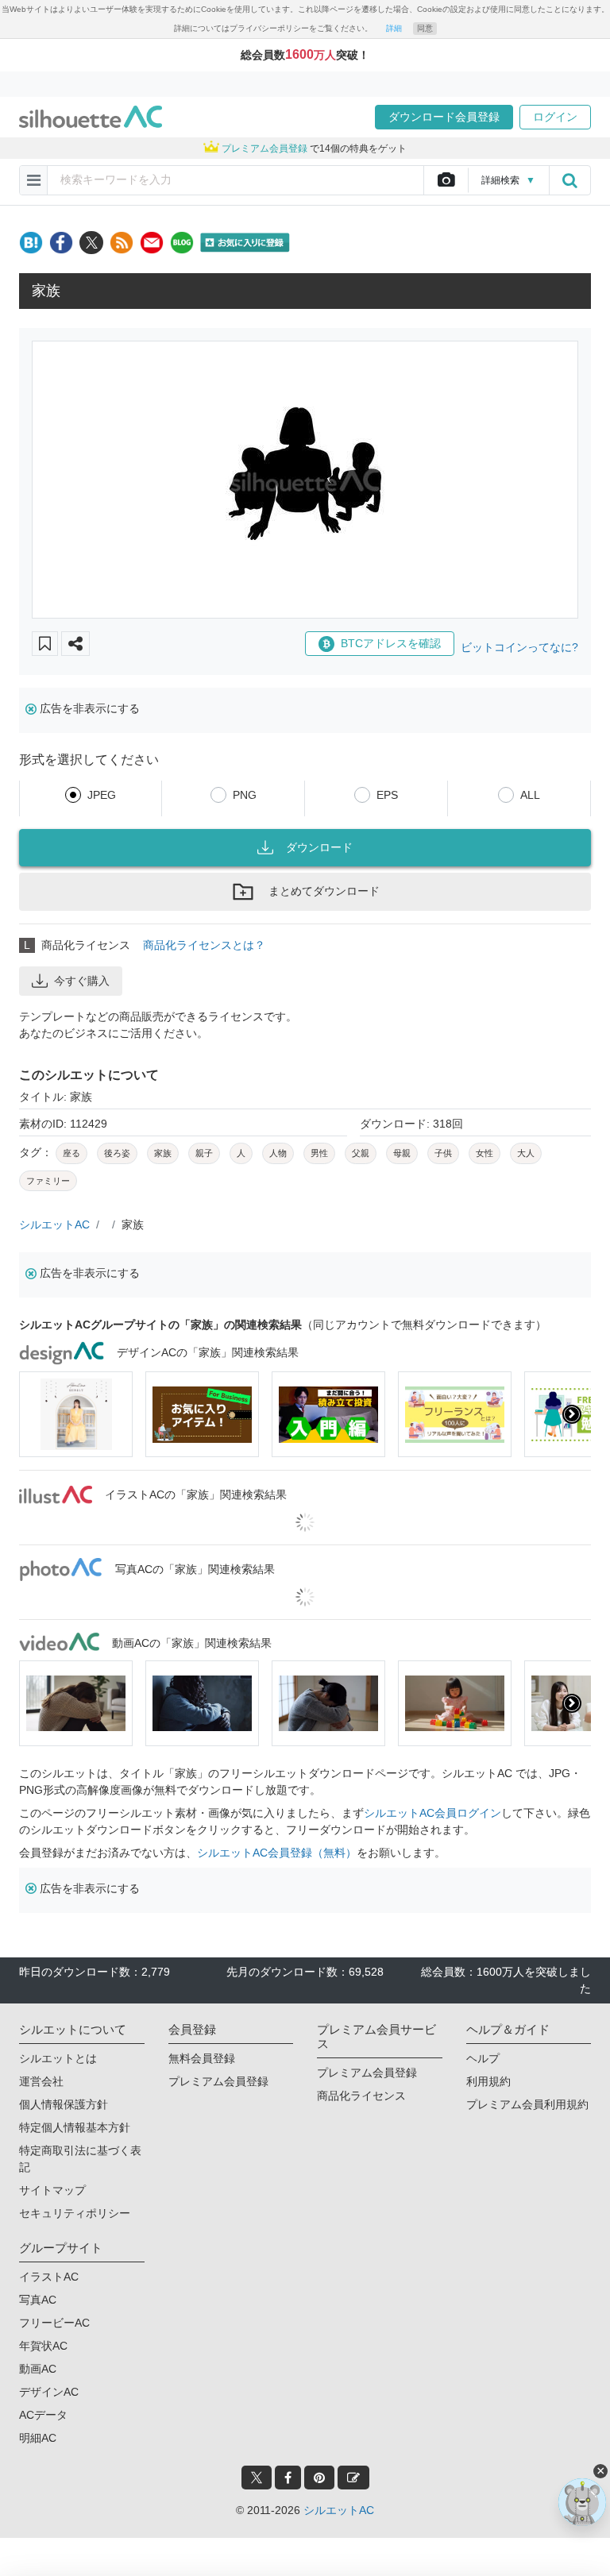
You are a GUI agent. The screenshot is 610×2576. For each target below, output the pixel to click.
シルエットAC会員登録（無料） (277, 1853)
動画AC (38, 2369)
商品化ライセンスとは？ (204, 945)
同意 (425, 28)
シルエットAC (54, 1224)
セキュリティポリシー (75, 2213)
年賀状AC (43, 2346)
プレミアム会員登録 (218, 2081)
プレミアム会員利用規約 (527, 2104)
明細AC (38, 2438)
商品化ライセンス (361, 2096)
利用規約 (488, 2081)
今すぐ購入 (82, 981)
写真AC (38, 2300)
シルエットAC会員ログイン (432, 1813)
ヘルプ (483, 2058)
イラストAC (49, 2277)
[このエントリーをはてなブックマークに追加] (31, 243)
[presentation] (38, 1414)
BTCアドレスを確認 (391, 643)
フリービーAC (54, 2323)
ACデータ (43, 2415)
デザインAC (49, 2392)
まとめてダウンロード (324, 891)
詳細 (394, 28)
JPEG (102, 795)
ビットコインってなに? (519, 647)
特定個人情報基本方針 (75, 2127)
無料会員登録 (202, 2058)
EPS (387, 795)
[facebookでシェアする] (61, 243)
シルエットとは (58, 2058)
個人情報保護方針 (64, 2104)
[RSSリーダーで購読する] (122, 243)
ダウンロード (319, 847)
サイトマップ (52, 2190)
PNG (245, 795)
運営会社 (41, 2081)
